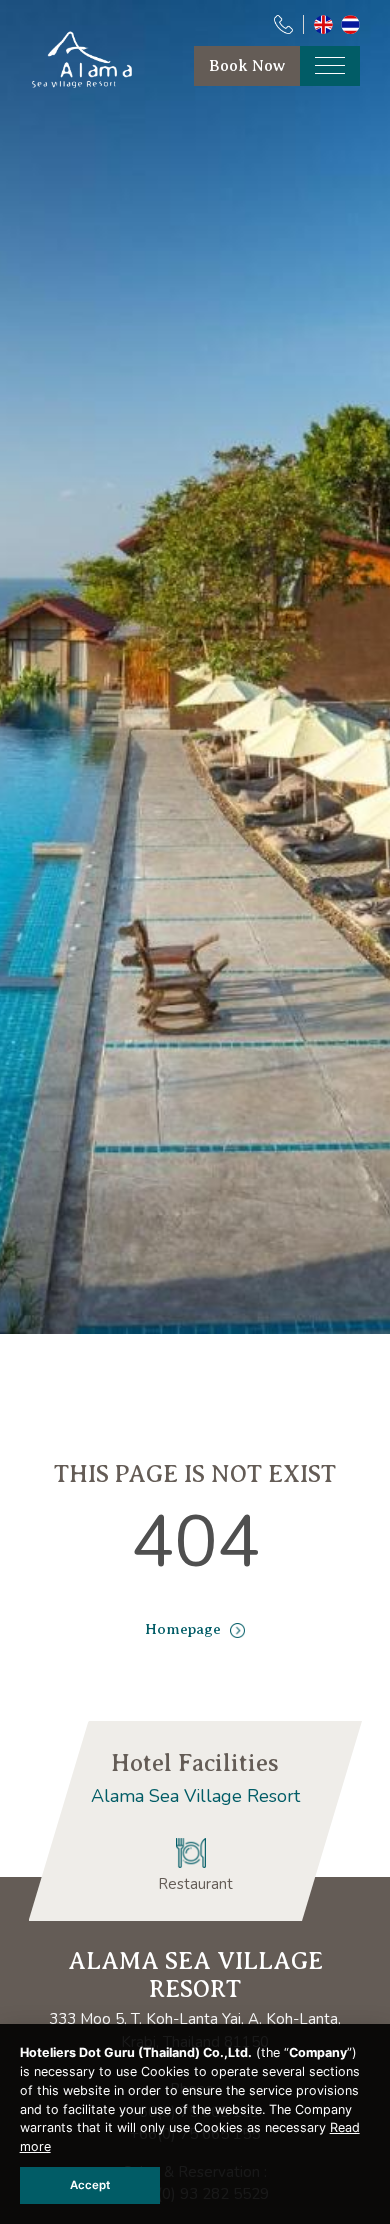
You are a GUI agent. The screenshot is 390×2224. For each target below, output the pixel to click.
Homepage (185, 1629)
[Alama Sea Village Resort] (87, 85)
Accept (90, 2185)
